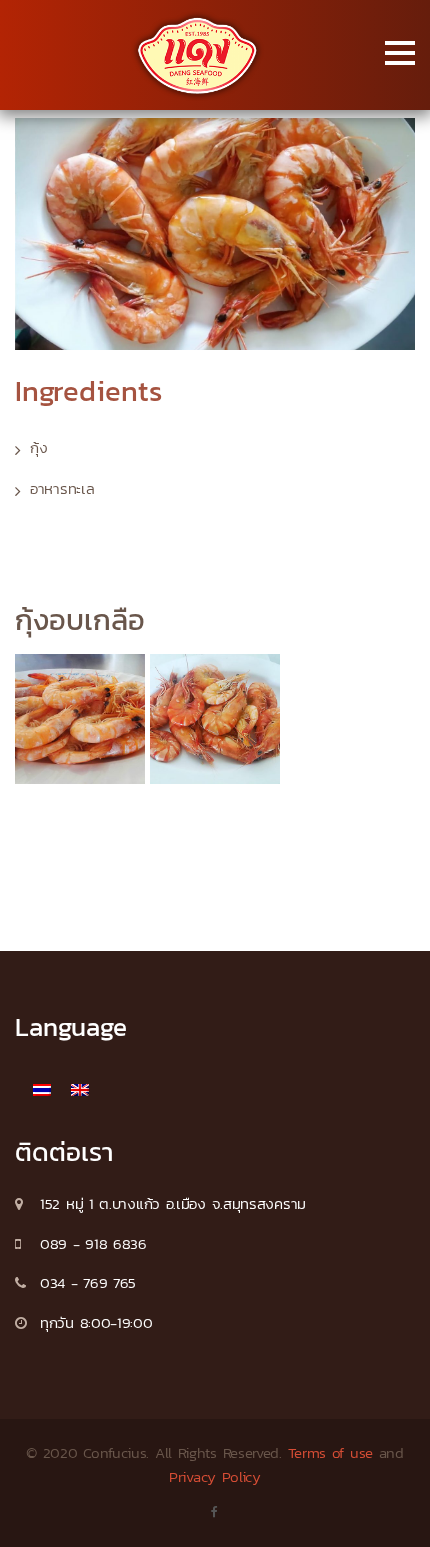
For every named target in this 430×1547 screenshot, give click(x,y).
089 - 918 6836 (93, 1243)
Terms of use (330, 1452)
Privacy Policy (215, 1476)
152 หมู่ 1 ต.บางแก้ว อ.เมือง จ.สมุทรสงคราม (173, 1203)
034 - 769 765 (88, 1282)
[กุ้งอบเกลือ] (80, 719)
